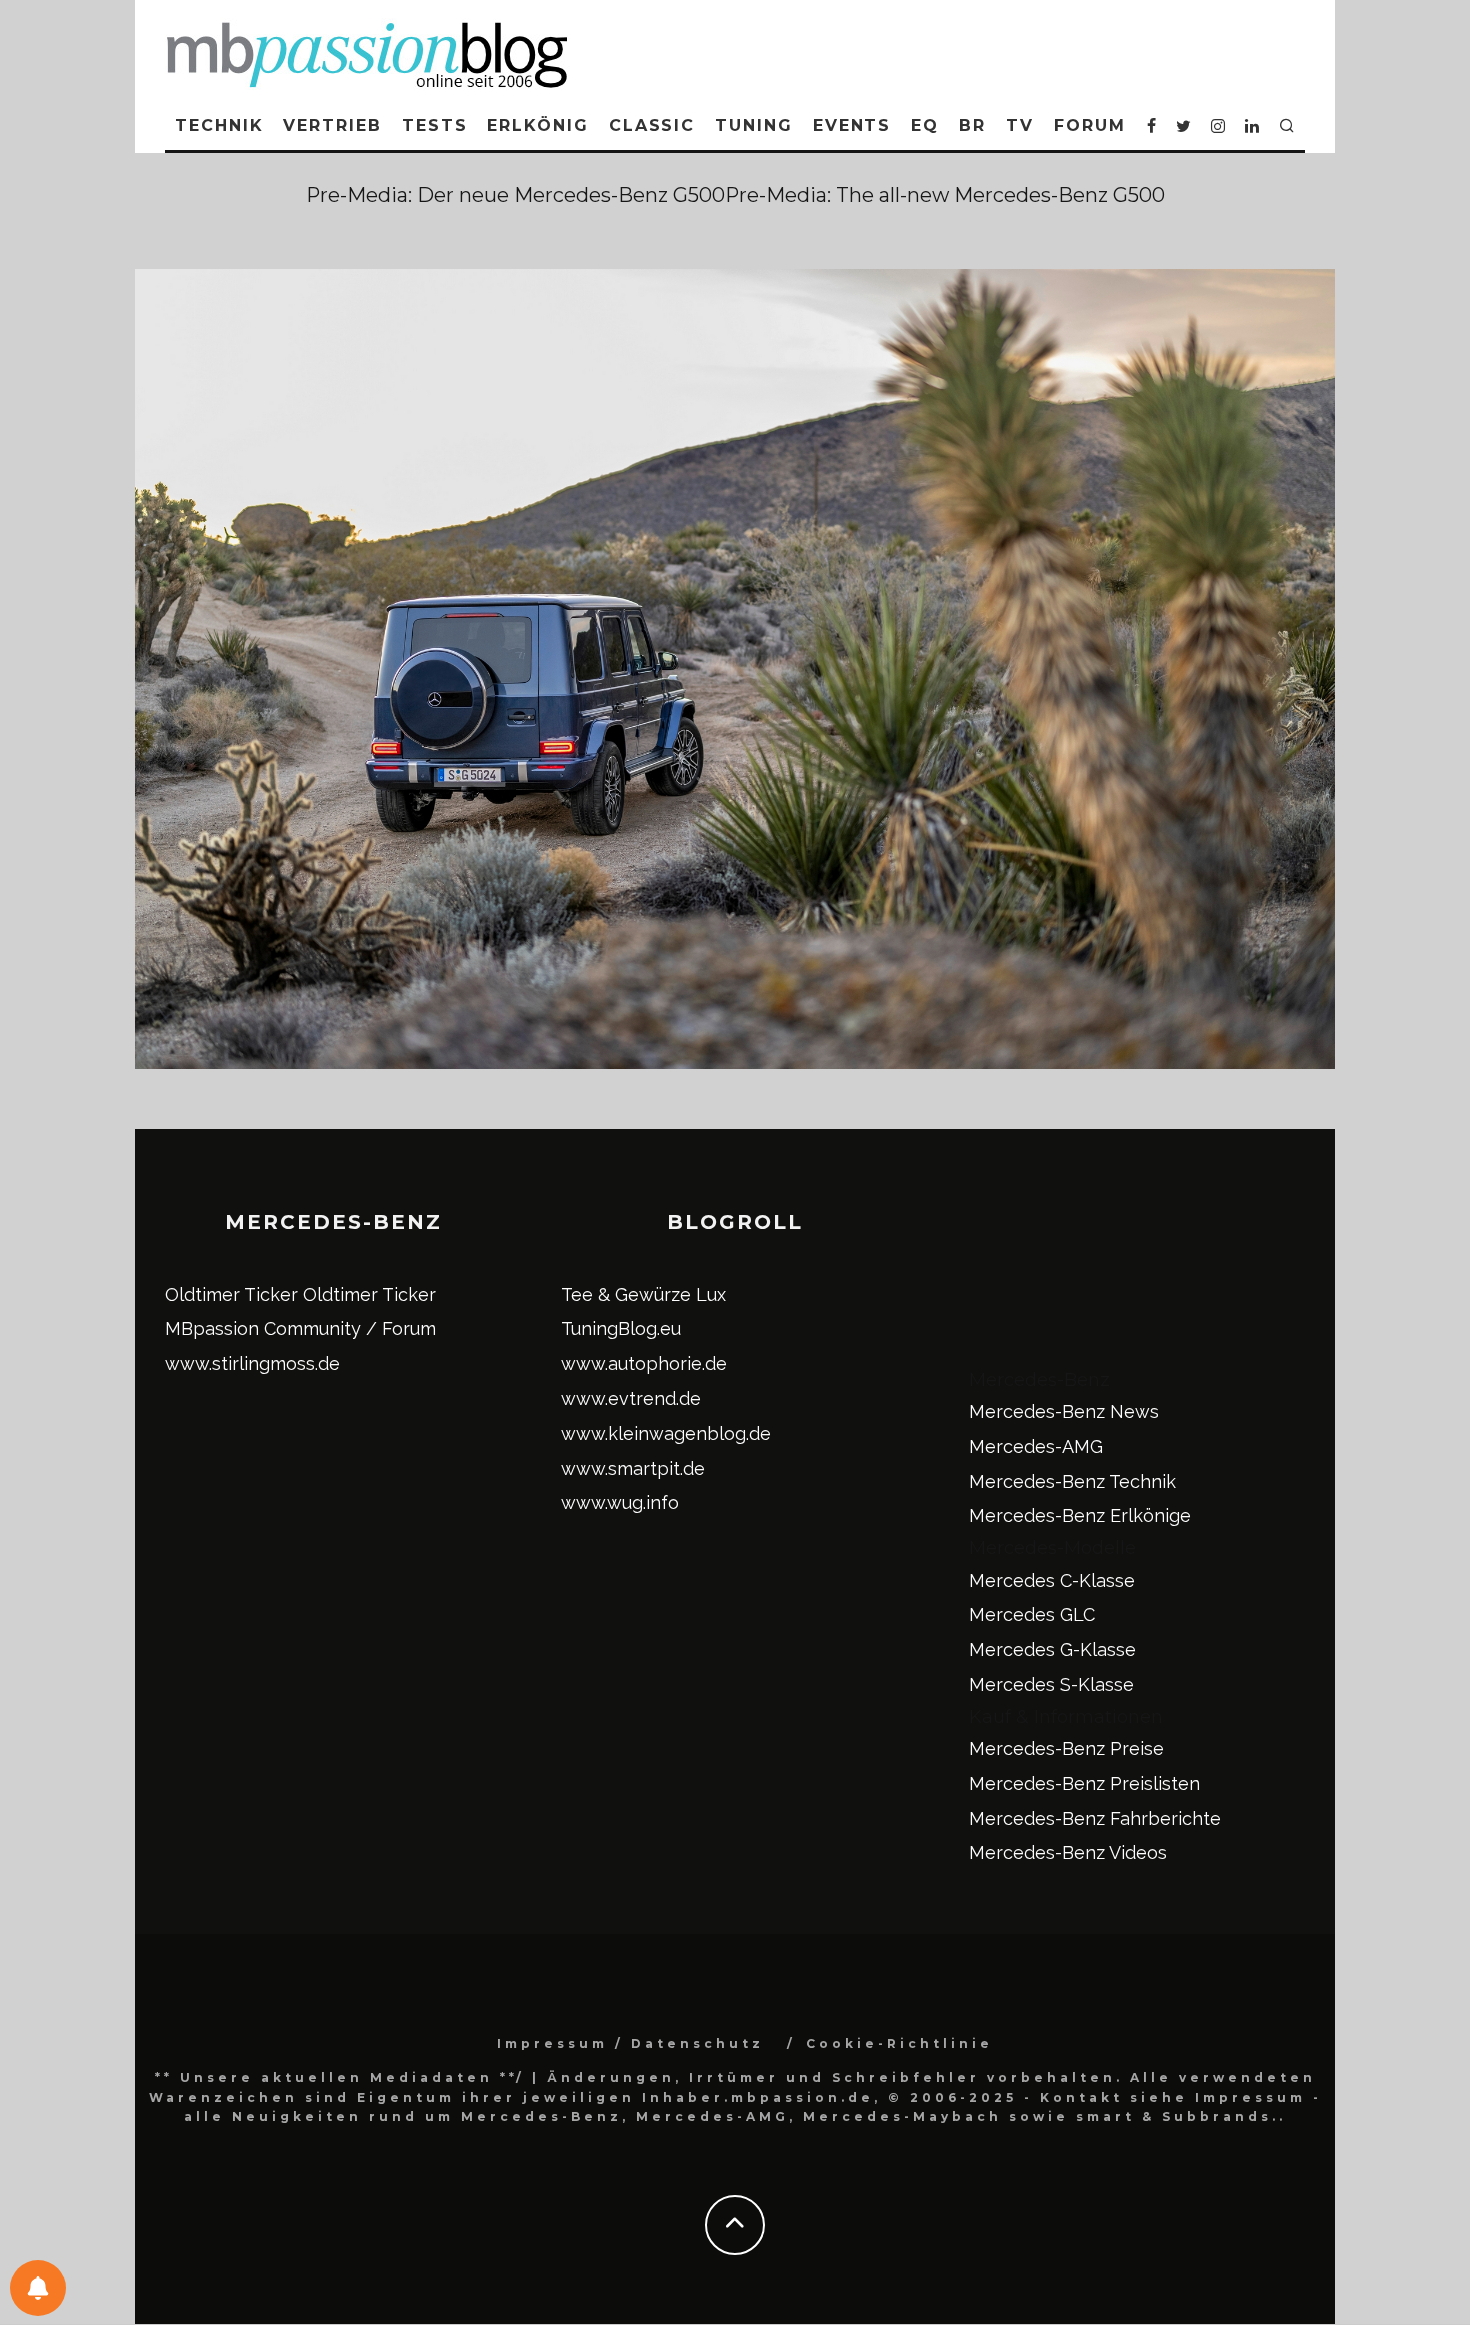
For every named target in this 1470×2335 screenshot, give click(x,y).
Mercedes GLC (1032, 1614)
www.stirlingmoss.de (252, 1363)
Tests (435, 125)
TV (1020, 125)
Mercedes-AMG (1036, 1446)
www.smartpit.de (633, 1468)
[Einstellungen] (38, 2288)
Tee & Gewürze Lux (643, 1294)
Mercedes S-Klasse (1051, 1684)
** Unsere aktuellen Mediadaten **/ (340, 2077)
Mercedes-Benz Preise (1066, 1748)
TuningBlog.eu (621, 1328)
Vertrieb (332, 125)
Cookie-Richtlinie (899, 2043)
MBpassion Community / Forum (300, 1328)
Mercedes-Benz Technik (1072, 1481)
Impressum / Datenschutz (630, 2043)
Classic (652, 125)
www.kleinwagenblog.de (666, 1433)
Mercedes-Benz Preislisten (1084, 1783)
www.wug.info (620, 1502)
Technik (219, 125)
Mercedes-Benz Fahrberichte (1095, 1818)
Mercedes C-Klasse (1052, 1580)
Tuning (754, 125)
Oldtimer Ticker (231, 1294)
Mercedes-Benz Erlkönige (1080, 1515)
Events (852, 125)
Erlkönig (537, 125)
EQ (925, 125)
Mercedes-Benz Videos (1068, 1852)
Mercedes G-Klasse (1052, 1649)
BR (972, 125)
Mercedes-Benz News (1064, 1411)
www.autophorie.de (644, 1363)
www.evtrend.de (631, 1398)
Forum (1090, 125)
